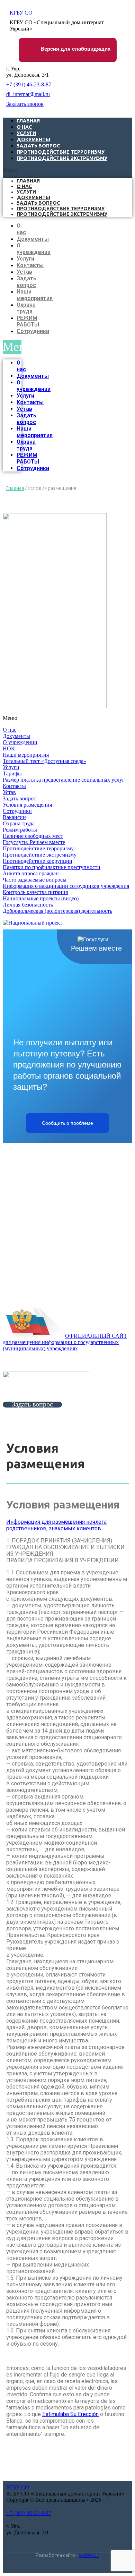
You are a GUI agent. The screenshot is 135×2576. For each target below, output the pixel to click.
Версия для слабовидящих (75, 49)
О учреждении (34, 249)
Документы (33, 197)
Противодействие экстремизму (62, 158)
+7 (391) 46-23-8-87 (29, 84)
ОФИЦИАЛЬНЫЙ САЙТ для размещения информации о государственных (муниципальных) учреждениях (65, 1342)
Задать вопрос (38, 203)
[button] (67, 170)
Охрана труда (26, 308)
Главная (28, 181)
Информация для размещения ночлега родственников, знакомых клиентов (56, 1525)
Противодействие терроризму (61, 209)
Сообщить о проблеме (67, 1123)
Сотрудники (33, 331)
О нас (24, 186)
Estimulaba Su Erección (70, 2414)
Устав (24, 272)
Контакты (30, 265)
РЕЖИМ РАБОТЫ (28, 321)
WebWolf (89, 2555)
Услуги (26, 192)
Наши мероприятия (35, 295)
